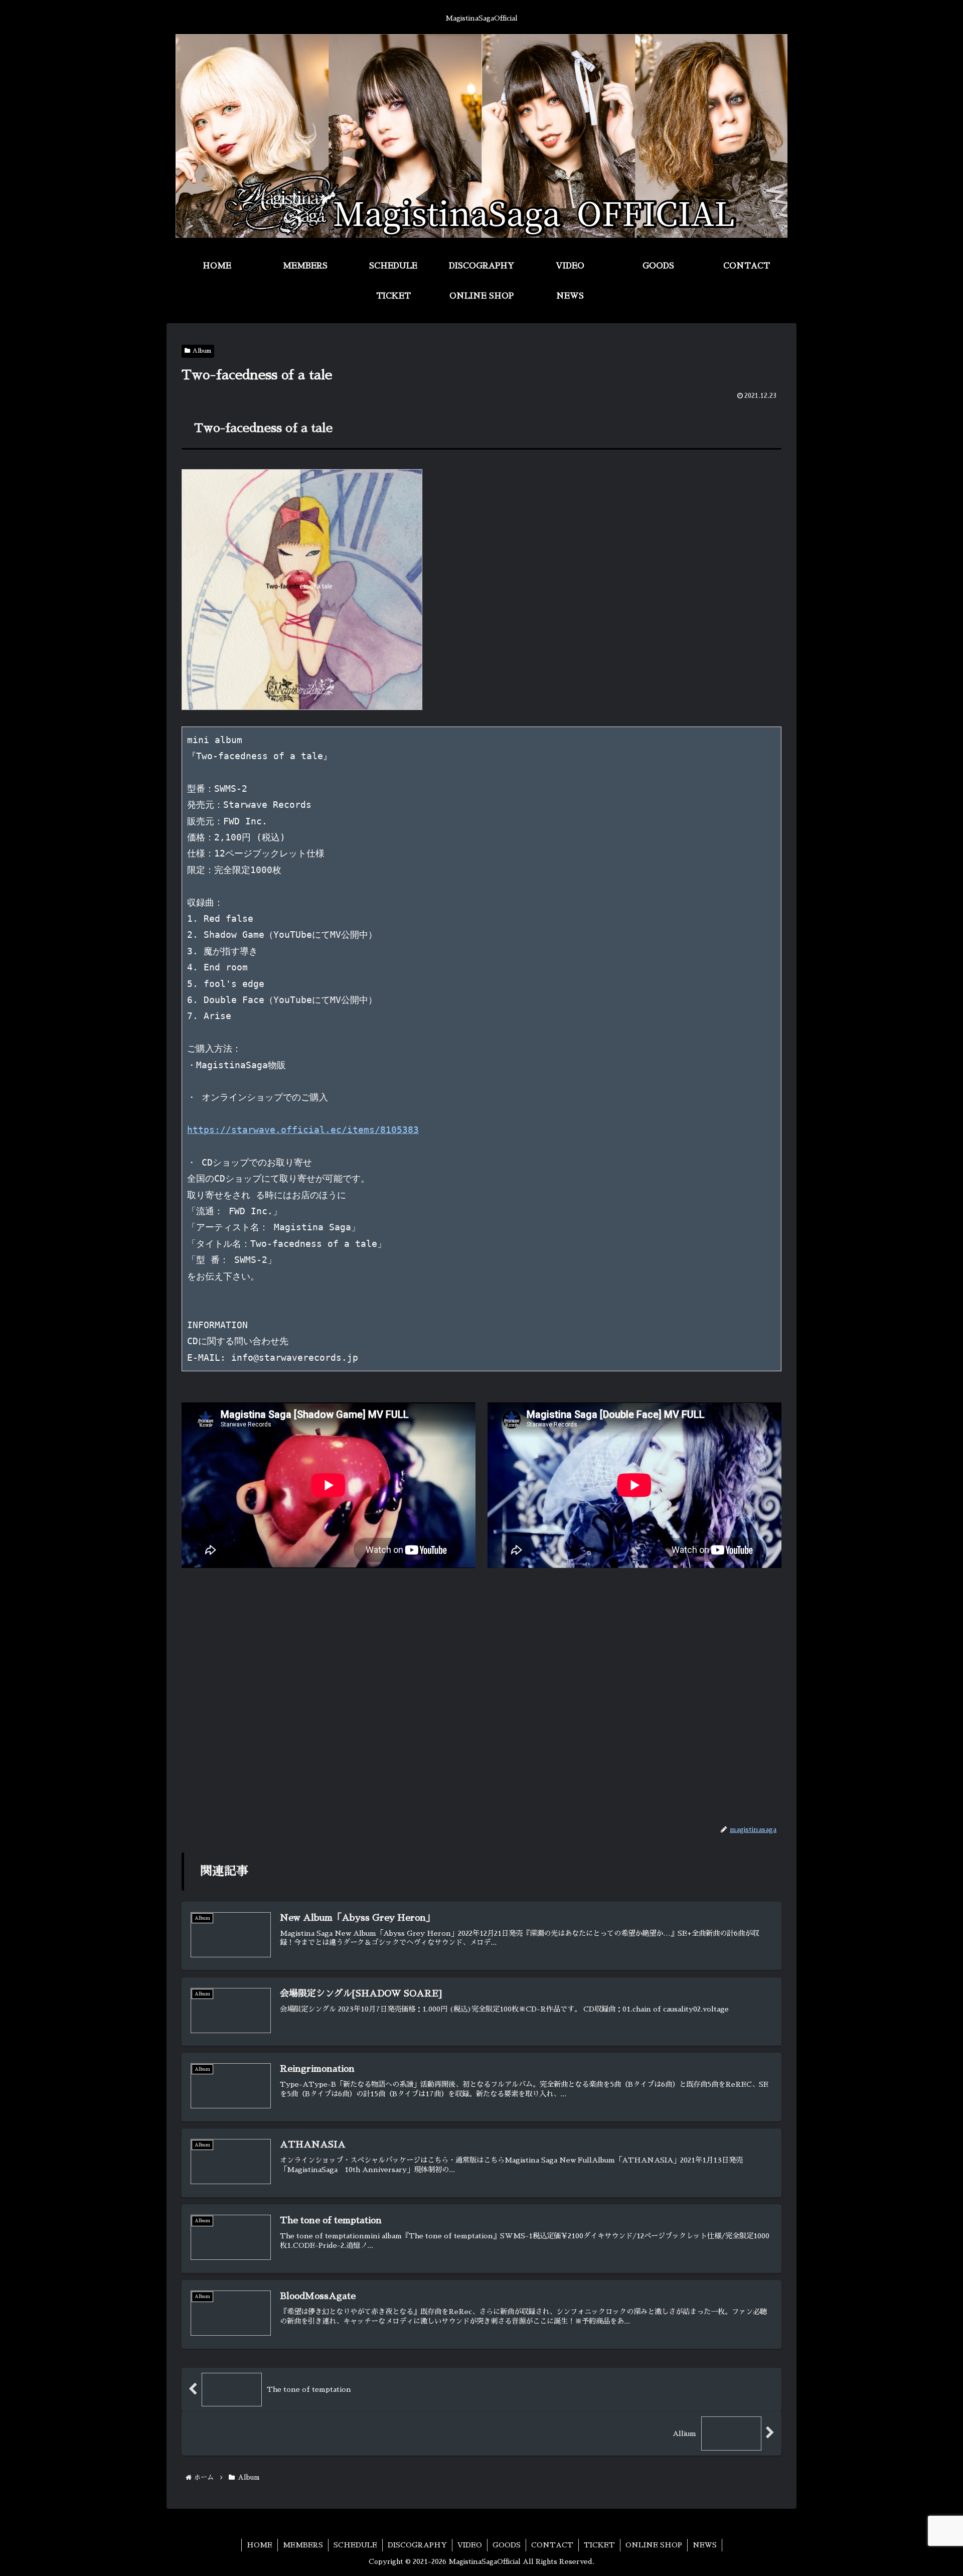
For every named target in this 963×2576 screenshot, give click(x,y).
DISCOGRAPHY (417, 2545)
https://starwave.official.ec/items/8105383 (303, 1130)
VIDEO (470, 2545)
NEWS (705, 2545)
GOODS (507, 2545)
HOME (260, 2545)
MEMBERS (303, 2545)
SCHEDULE (355, 2545)
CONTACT (552, 2545)
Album (202, 351)
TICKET (599, 2545)
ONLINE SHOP (654, 2545)
